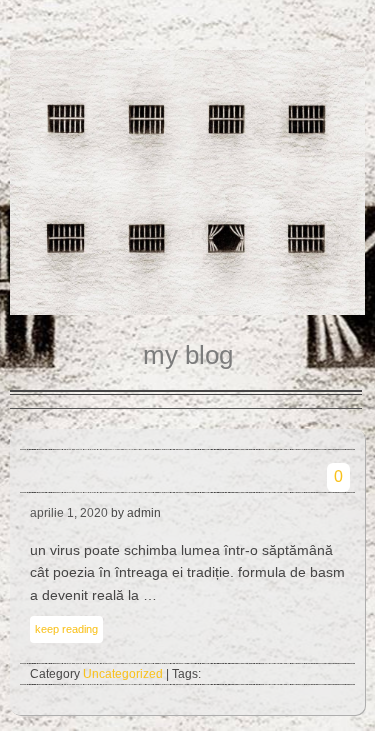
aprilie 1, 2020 (69, 513)
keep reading (66, 629)
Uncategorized (123, 674)
